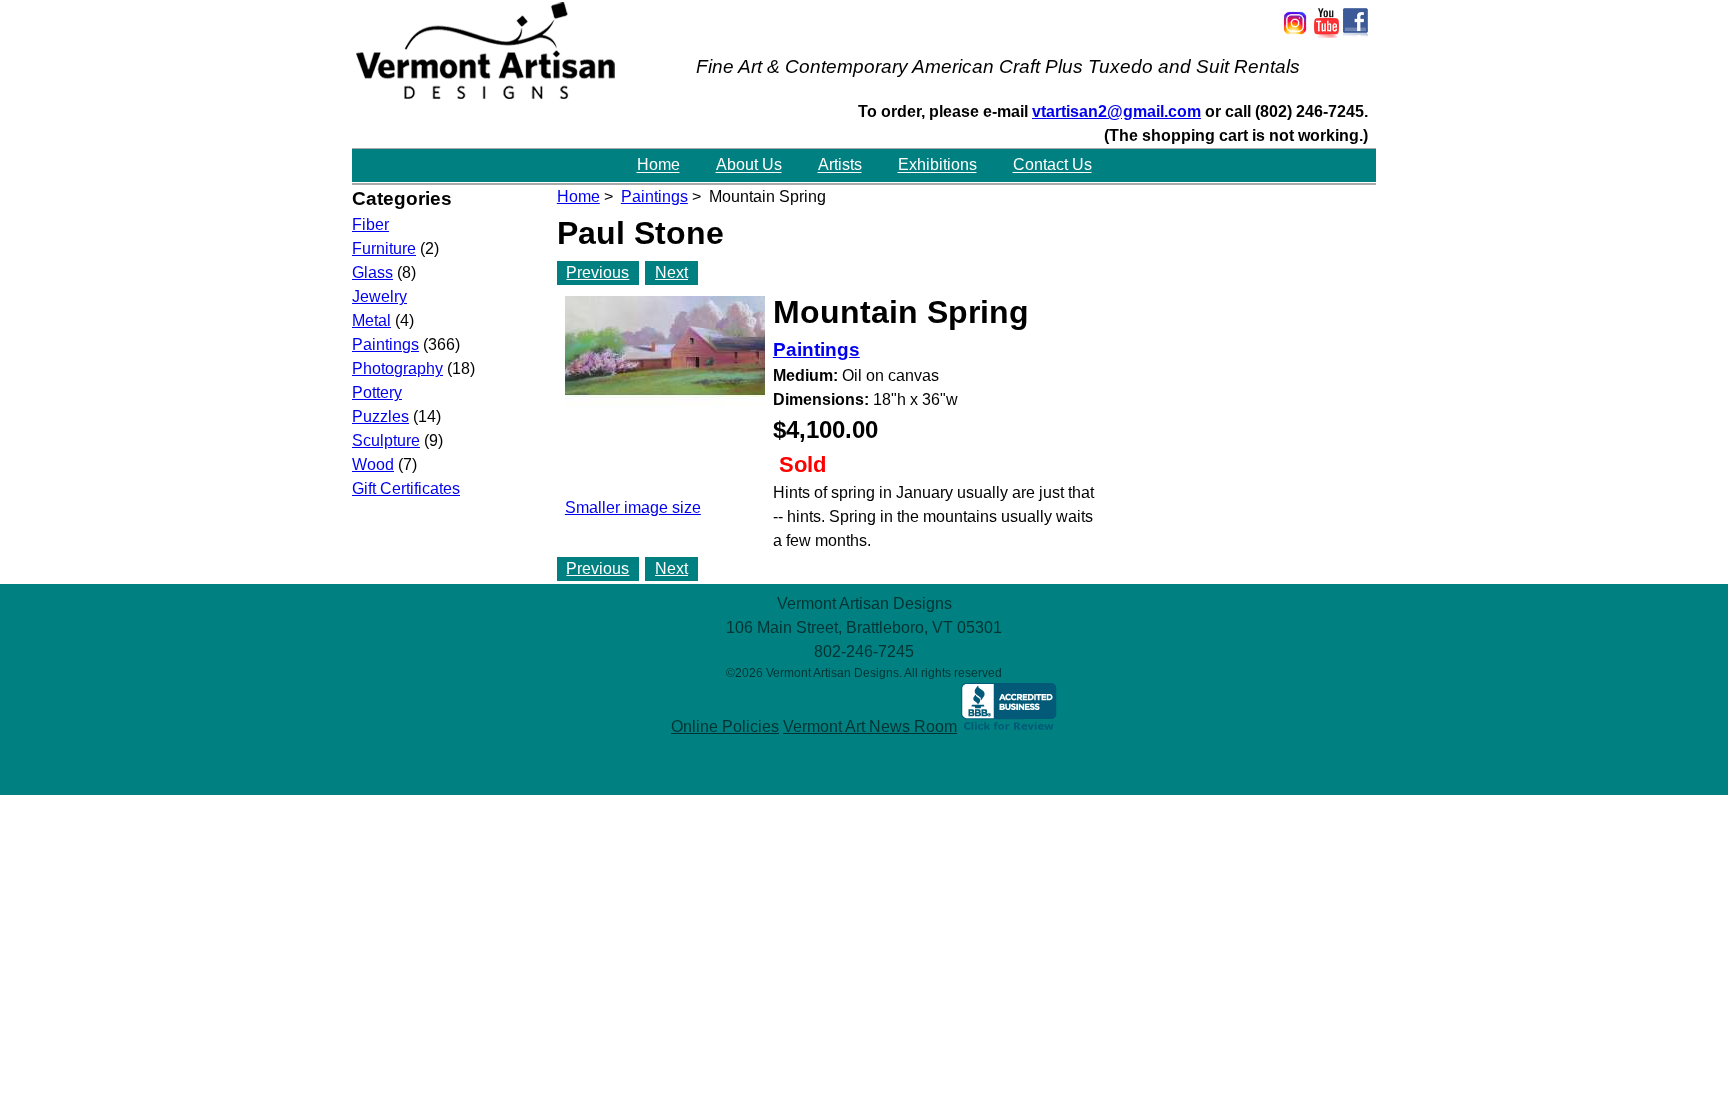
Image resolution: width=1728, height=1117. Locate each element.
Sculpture (386, 440)
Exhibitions (937, 165)
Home (658, 165)
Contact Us (1052, 165)
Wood (373, 464)
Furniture (384, 248)
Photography (397, 368)
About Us (749, 165)
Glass (372, 272)
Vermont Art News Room (870, 726)
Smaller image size (633, 507)
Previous (597, 272)
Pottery (377, 392)
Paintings (654, 196)
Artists (840, 165)
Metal (371, 320)
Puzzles (380, 416)
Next (671, 272)
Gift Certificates (406, 488)
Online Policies (725, 726)
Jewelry (379, 296)
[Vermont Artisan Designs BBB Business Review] (1009, 726)
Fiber (370, 224)
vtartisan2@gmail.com (1116, 111)
